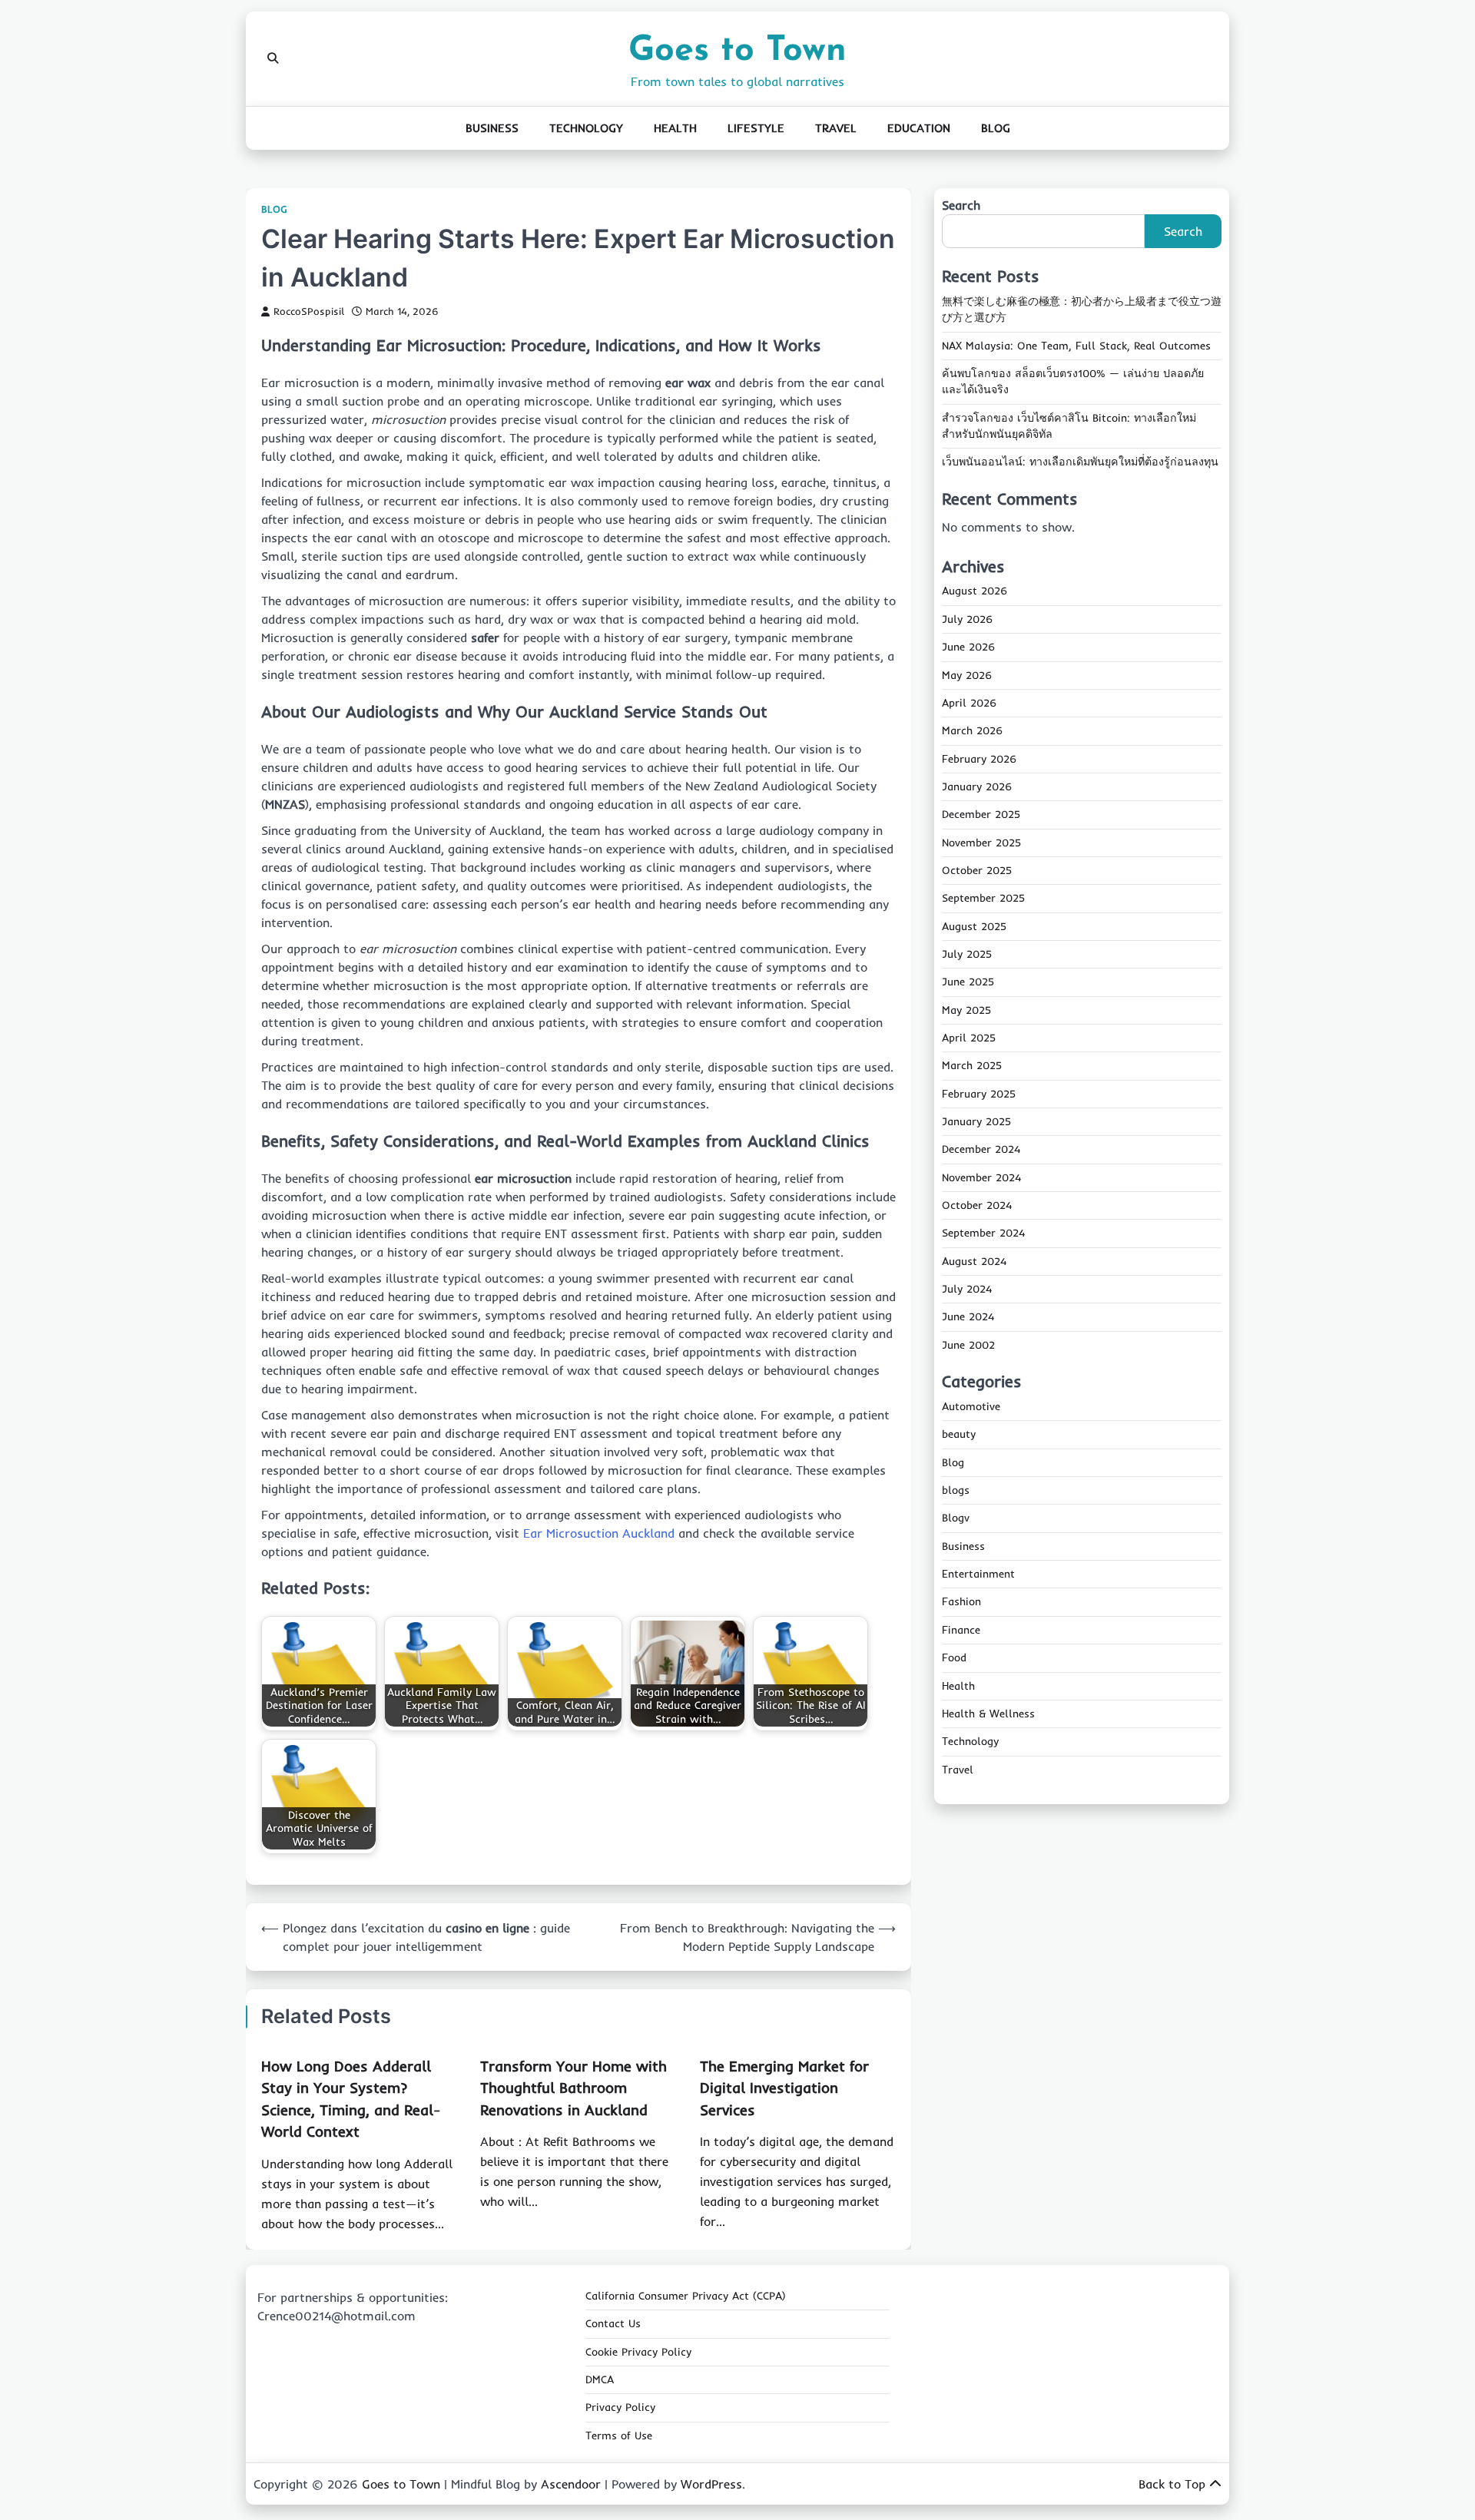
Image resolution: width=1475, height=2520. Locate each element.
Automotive (971, 1406)
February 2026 (979, 759)
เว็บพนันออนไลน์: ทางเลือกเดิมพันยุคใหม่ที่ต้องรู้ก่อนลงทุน (1080, 462)
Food (954, 1658)
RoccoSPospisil (309, 311)
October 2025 (977, 870)
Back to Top (1172, 2484)
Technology (586, 128)
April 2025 (969, 1038)
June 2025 (968, 982)
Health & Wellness (988, 1714)
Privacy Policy (620, 2407)
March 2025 (972, 1066)
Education (919, 128)
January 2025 (976, 1121)
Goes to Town (737, 51)
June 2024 (968, 1317)
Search (961, 205)
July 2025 (967, 954)
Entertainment (978, 1574)
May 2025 (966, 1010)
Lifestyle (756, 128)
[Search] (273, 58)
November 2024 (981, 1177)
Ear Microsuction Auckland (599, 1533)
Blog (996, 128)
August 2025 (974, 926)
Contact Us (613, 2323)
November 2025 (981, 843)
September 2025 (983, 899)
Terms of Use (619, 2436)
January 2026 (977, 786)
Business (492, 128)
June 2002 (968, 1345)
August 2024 (974, 1261)
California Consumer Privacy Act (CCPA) (686, 2296)
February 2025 (979, 1094)
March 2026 (972, 731)
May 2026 (967, 675)
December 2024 (981, 1150)
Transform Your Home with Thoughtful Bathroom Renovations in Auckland (573, 2088)
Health (675, 128)
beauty (959, 1435)
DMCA (600, 2379)
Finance (961, 1630)
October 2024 (977, 1205)
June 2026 (968, 647)
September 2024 (983, 1234)
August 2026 (974, 591)
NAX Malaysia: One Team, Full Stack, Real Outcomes (1076, 346)
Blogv (956, 1518)
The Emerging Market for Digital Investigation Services (784, 2088)
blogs (956, 1490)
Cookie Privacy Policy (638, 2352)
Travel (836, 128)
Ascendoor (571, 2484)
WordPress (711, 2484)
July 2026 (967, 619)
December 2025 (981, 815)
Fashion (961, 1602)
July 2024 (967, 1289)
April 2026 (969, 703)
